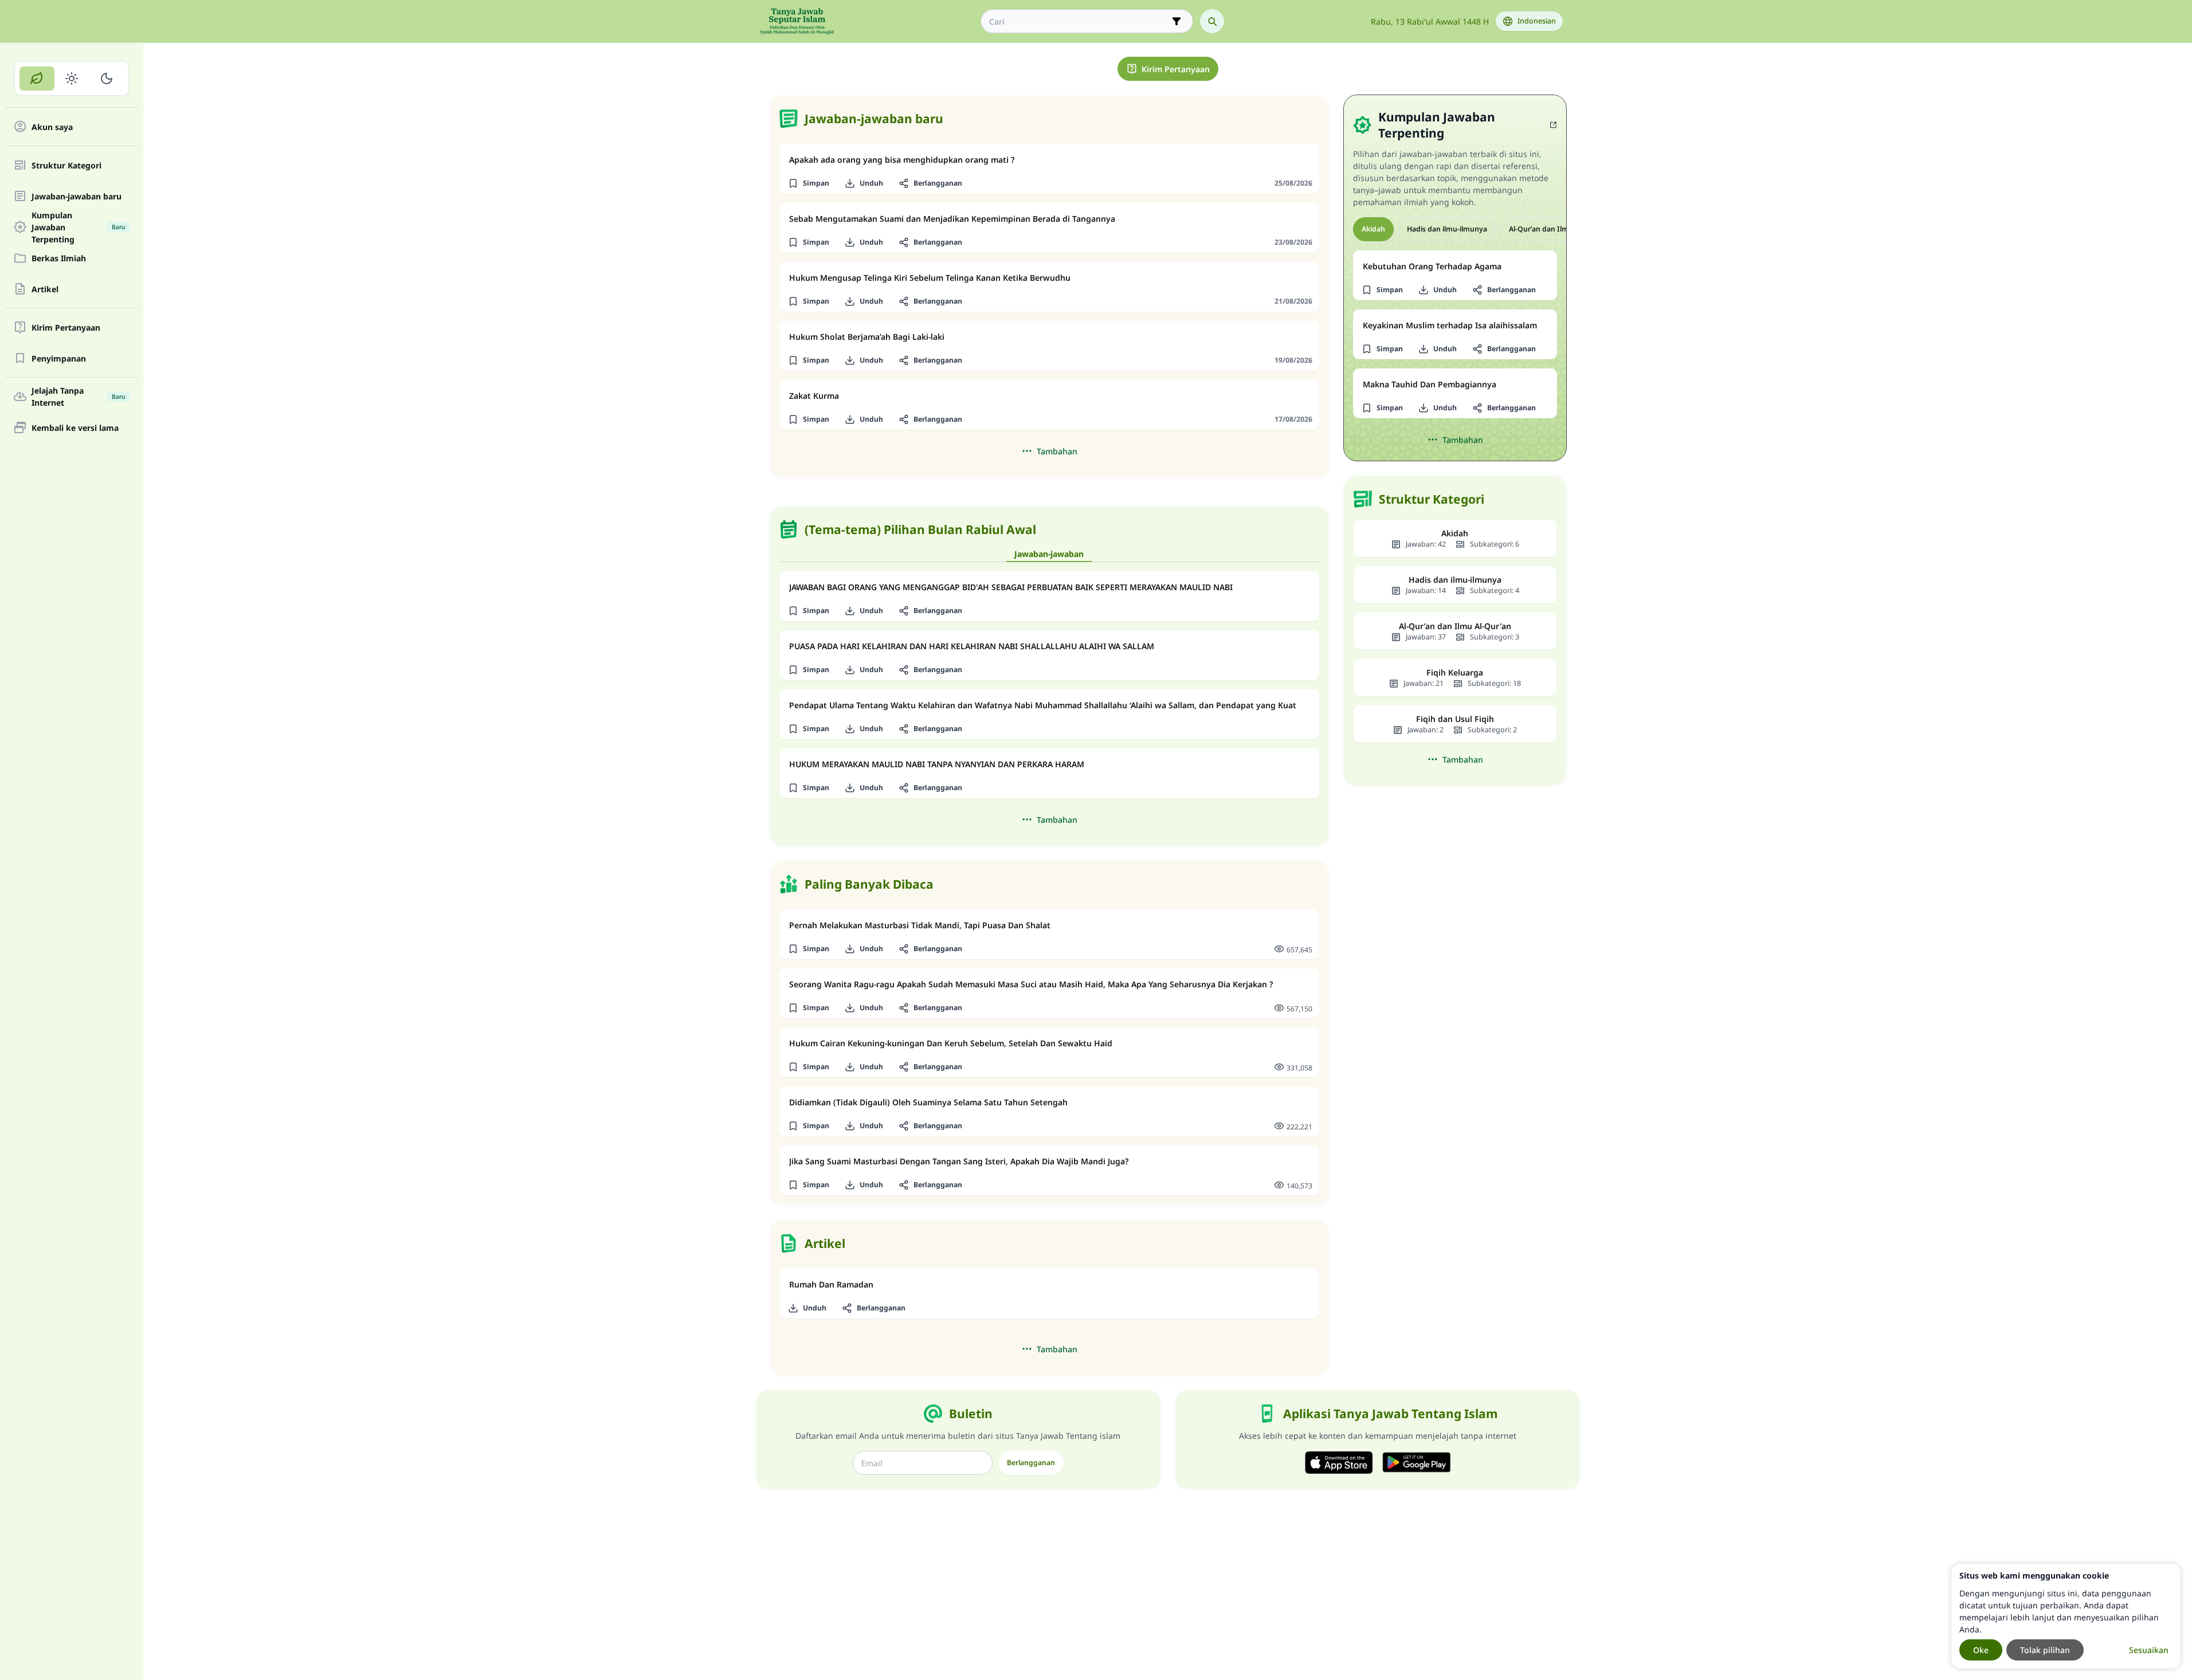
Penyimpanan (59, 358)
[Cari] (1212, 21)
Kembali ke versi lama (75, 428)
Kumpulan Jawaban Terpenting (79, 227)
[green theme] (37, 78)
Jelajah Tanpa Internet (79, 397)
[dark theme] (106, 78)
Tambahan (1057, 451)
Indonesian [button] (1537, 21)
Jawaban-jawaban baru (77, 196)
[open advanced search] (1177, 21)
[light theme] (72, 78)
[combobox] (1079, 21)
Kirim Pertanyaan (66, 327)
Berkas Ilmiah (59, 258)
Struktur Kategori (66, 165)
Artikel (45, 289)
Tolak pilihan (2045, 1650)
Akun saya (52, 127)
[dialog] (2066, 1616)
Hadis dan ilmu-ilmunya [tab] (1447, 229)
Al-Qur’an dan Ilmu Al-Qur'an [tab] (1558, 229)
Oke (1981, 1650)
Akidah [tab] (1373, 229)
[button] (809, 183)
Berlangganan (1031, 1463)
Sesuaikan (2149, 1650)
